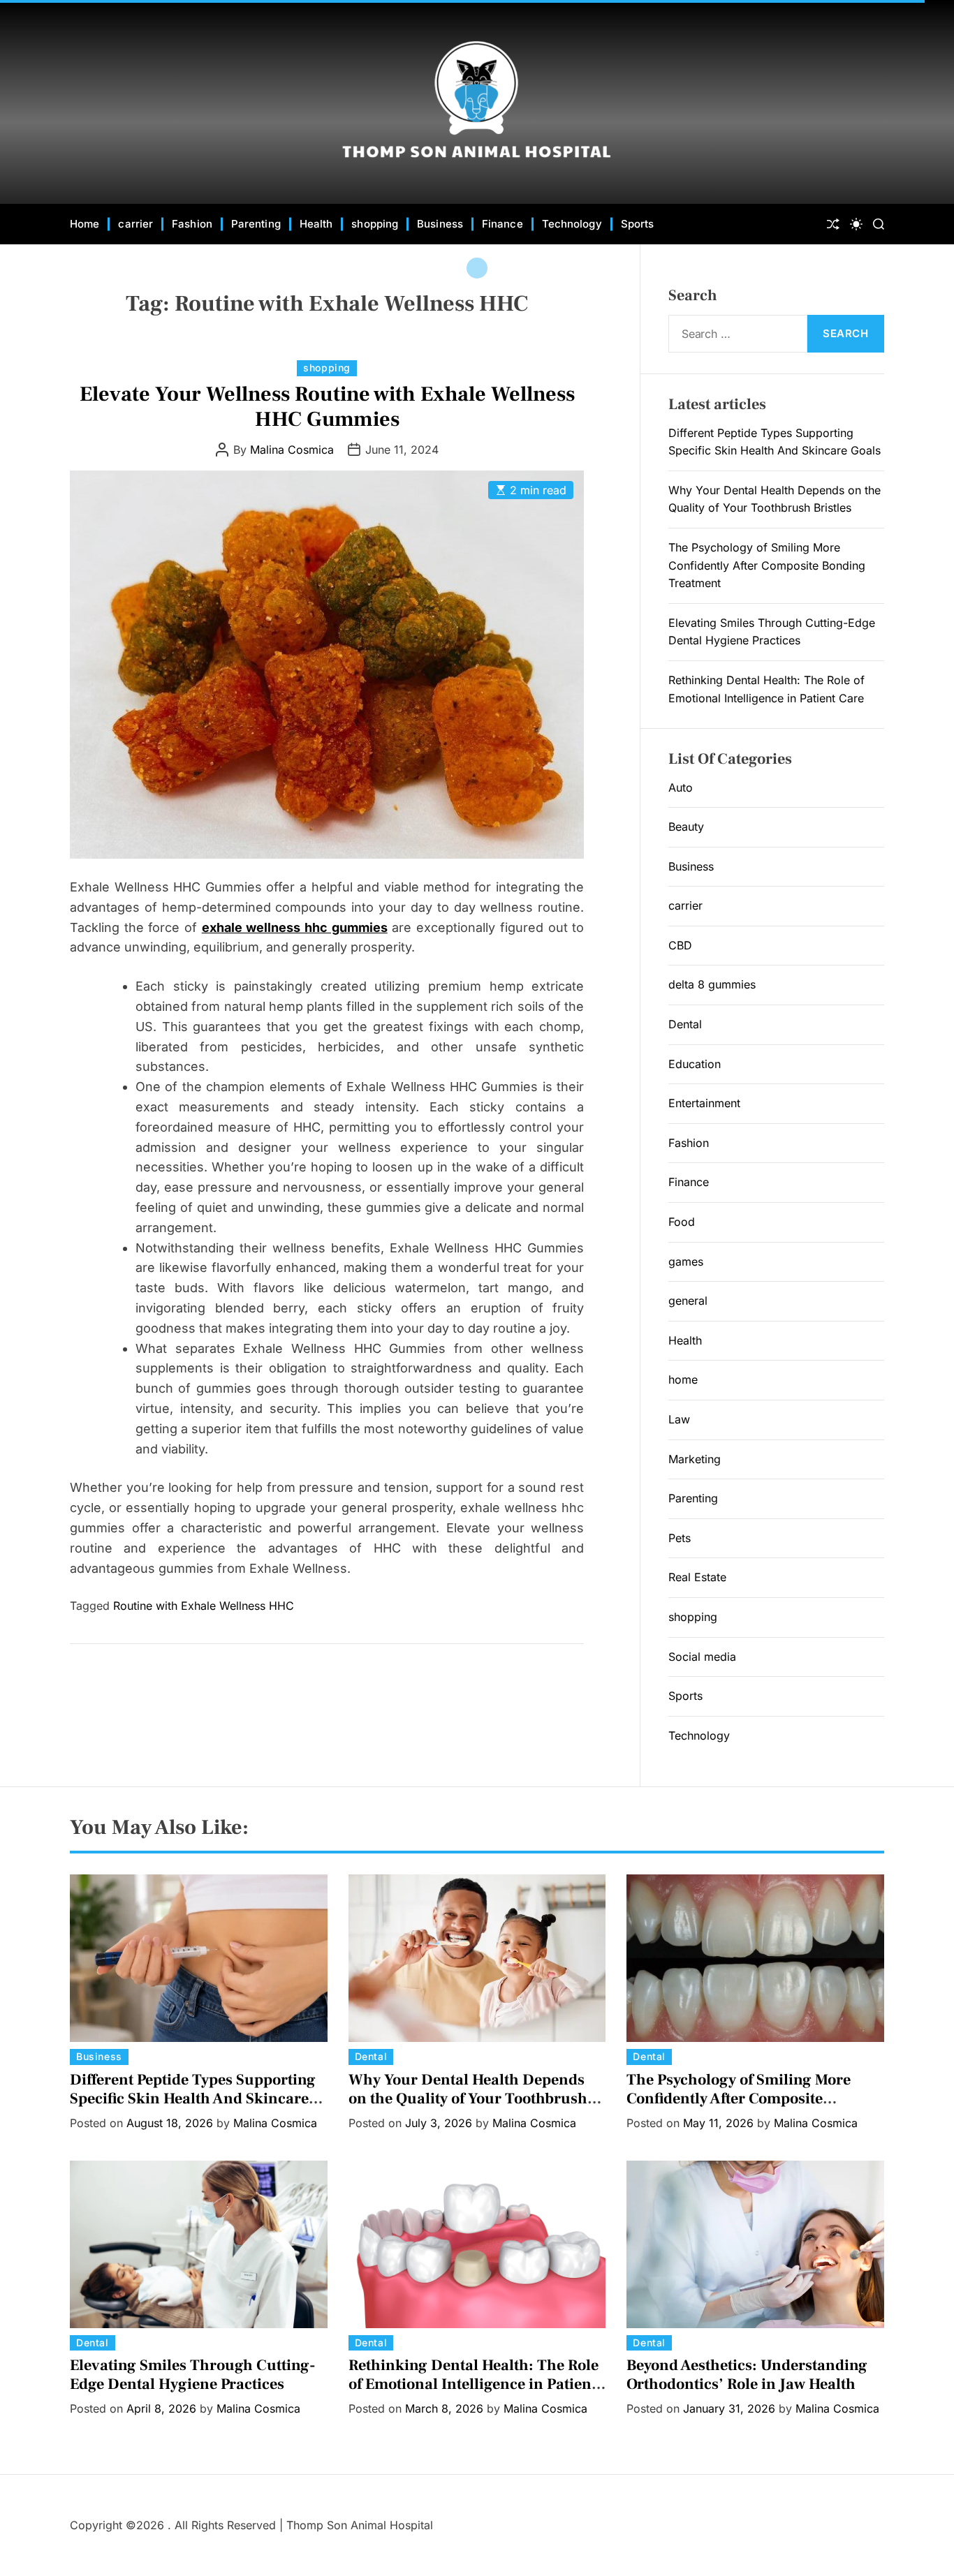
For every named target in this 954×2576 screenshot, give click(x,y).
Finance (502, 224)
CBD (680, 945)
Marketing (695, 1459)
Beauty (686, 827)
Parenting (256, 224)
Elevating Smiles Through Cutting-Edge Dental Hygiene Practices (193, 2374)
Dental (685, 1024)
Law (679, 1419)
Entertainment (704, 1103)
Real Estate (697, 1577)
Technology (572, 224)
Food (682, 1222)
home (683, 1379)
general (688, 1301)
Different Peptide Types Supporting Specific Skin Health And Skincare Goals (193, 2098)
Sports (638, 224)
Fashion (192, 224)
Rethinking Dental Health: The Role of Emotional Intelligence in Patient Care (474, 2384)
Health (316, 224)
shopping (375, 224)
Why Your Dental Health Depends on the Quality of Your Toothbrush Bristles (468, 2098)
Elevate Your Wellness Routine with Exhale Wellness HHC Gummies (327, 407)
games (686, 1261)
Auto (681, 787)
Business (440, 224)
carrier (135, 224)
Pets (680, 1538)
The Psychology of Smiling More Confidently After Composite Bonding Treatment (767, 565)
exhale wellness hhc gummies (295, 927)
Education (695, 1064)
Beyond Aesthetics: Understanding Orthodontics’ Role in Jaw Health (747, 2374)
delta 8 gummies (712, 984)
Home (85, 224)
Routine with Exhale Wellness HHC (204, 1606)
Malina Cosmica (292, 450)
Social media (702, 1657)
